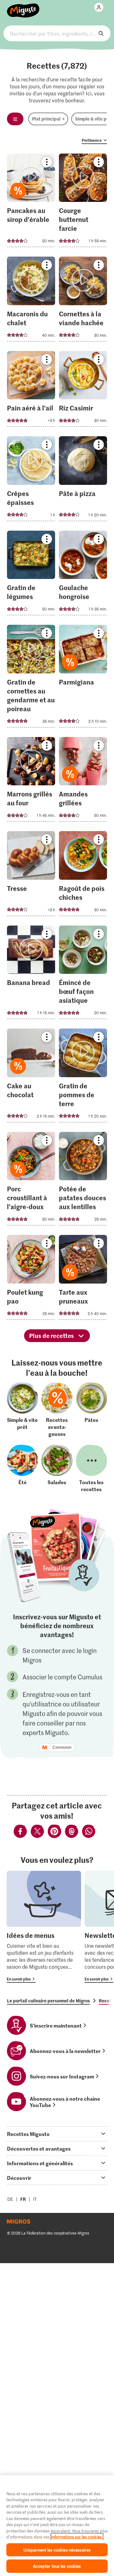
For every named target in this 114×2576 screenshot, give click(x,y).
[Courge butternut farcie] (83, 202)
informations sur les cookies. (77, 2537)
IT (35, 2199)
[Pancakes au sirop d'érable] (31, 202)
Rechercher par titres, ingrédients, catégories (57, 33)
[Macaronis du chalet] (31, 301)
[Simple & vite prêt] (22, 1410)
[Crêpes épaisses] (31, 481)
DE (10, 2199)
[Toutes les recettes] (92, 1469)
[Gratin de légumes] (31, 575)
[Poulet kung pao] (31, 1279)
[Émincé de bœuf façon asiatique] (83, 974)
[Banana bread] (31, 974)
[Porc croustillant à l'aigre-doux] (31, 1181)
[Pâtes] (92, 1410)
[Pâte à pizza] (83, 481)
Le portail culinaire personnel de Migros (48, 2001)
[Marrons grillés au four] (31, 781)
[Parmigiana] (83, 678)
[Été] (22, 1469)
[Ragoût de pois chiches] (83, 875)
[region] (57, 2526)
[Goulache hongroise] (83, 575)
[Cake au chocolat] (31, 1077)
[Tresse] (31, 875)
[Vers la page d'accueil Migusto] (23, 7)
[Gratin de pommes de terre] (83, 1077)
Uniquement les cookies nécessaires (57, 2550)
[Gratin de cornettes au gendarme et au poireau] (31, 678)
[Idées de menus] (44, 1927)
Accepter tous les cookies (57, 2566)
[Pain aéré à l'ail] (31, 391)
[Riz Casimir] (83, 391)
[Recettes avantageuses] (57, 1410)
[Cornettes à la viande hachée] (83, 301)
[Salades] (57, 1469)
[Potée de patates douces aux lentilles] (83, 1181)
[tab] (57, 2134)
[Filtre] (15, 119)
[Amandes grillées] (83, 781)
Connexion (62, 1747)
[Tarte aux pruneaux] (83, 1279)
